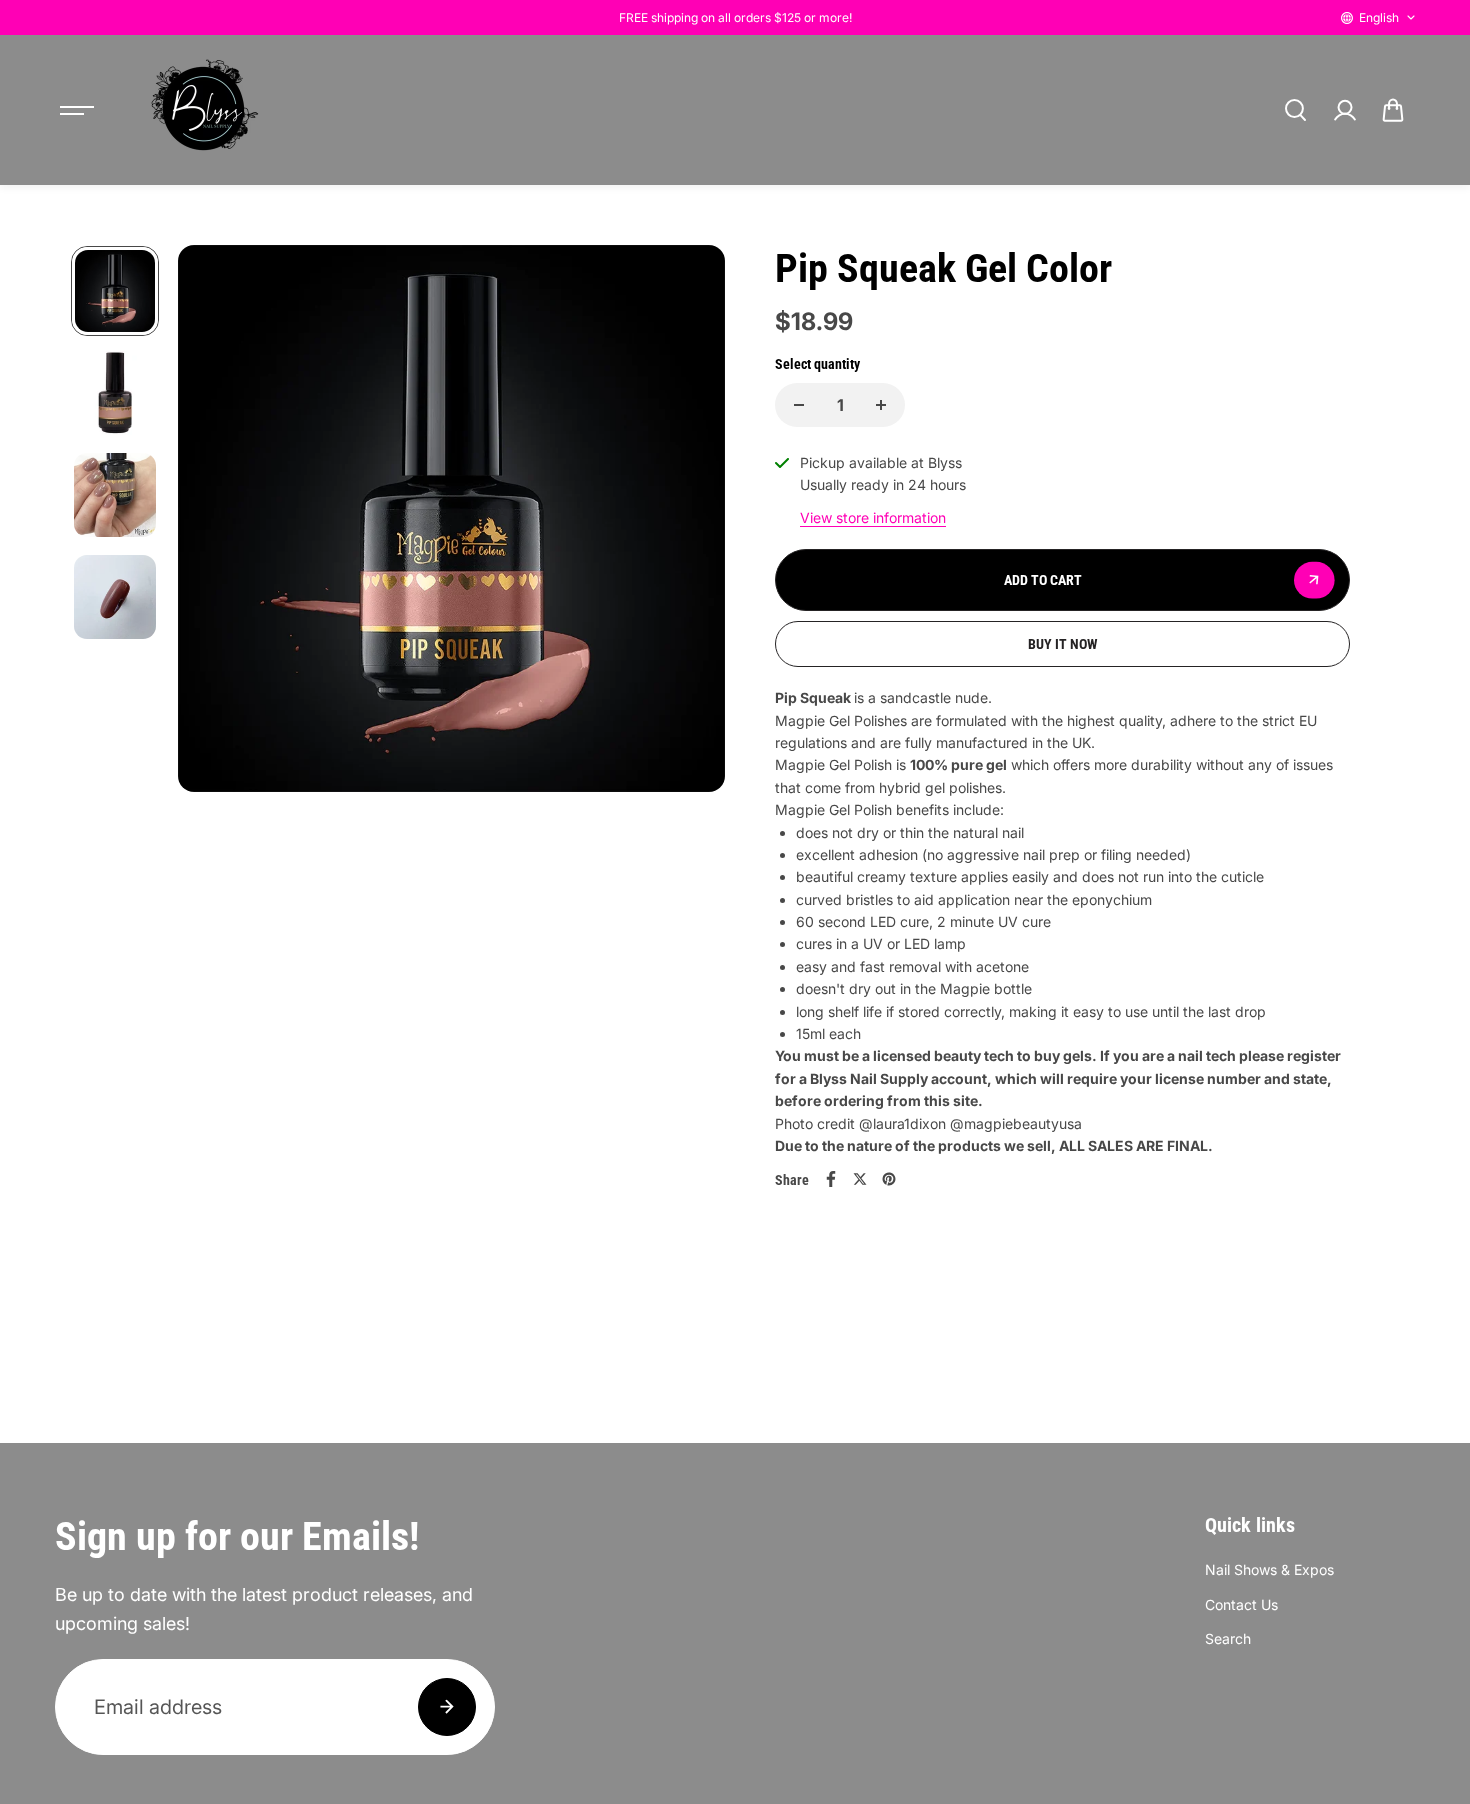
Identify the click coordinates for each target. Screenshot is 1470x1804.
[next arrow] (686, 613)
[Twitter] (860, 1179)
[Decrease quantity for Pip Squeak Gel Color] (799, 405)
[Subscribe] (447, 1707)
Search (1228, 1638)
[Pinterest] (889, 1179)
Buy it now (1063, 644)
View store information (873, 517)
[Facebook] (831, 1179)
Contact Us (1241, 1604)
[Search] (1295, 110)
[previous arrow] (217, 613)
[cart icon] (1393, 110)
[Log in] (1344, 110)
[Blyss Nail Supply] (204, 110)
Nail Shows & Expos (1269, 1569)
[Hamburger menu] (77, 110)
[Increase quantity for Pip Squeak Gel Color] (881, 405)
